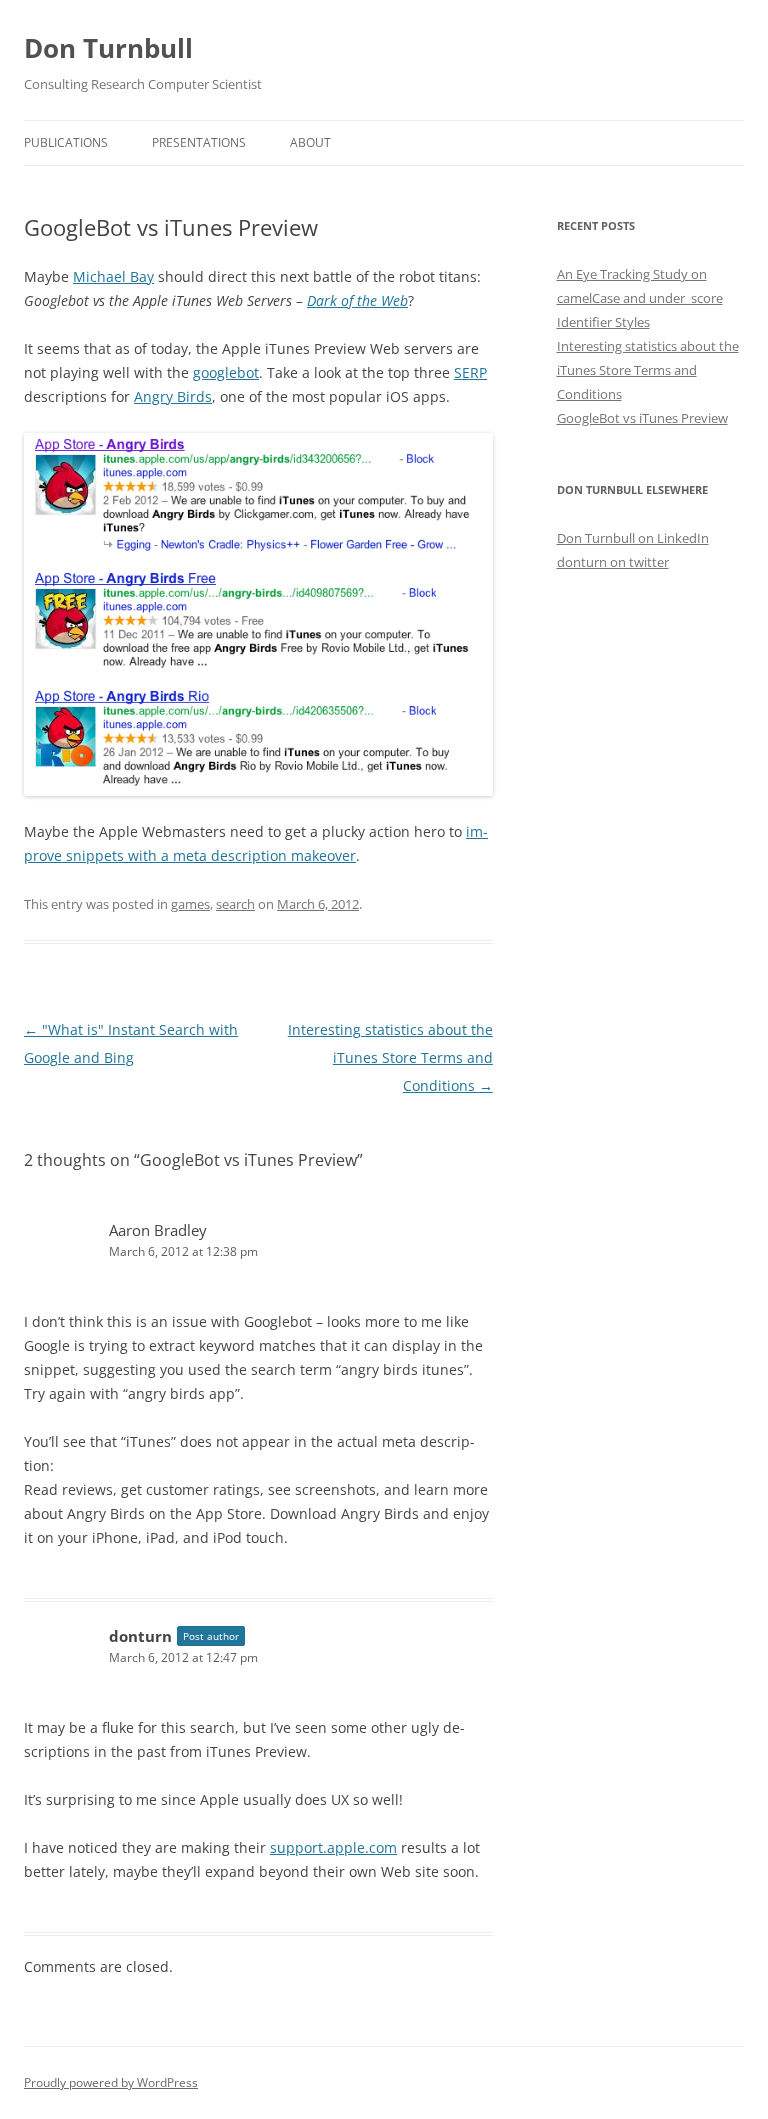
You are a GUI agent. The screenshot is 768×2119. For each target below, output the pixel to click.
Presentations (199, 142)
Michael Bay (113, 276)
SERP (470, 372)
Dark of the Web (357, 300)
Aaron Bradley (158, 1230)
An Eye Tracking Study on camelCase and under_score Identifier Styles (640, 298)
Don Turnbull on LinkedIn (633, 538)
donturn (140, 1636)
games (190, 904)
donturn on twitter (613, 562)
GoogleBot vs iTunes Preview (642, 418)
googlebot (226, 372)
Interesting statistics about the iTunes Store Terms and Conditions (390, 1057)
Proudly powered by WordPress (111, 2082)
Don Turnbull (108, 48)
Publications (66, 142)
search (235, 904)
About (310, 142)
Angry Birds (173, 396)
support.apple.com (333, 1847)
